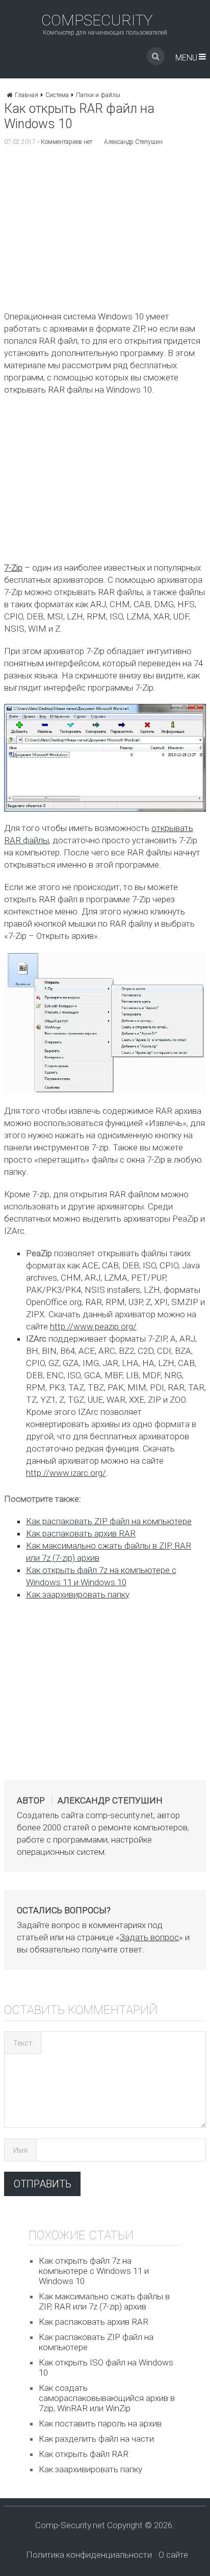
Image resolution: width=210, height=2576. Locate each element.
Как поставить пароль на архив (100, 2423)
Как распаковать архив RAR (81, 1533)
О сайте (173, 2555)
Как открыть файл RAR (84, 2454)
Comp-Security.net (70, 2525)
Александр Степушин (133, 142)
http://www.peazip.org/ (93, 1326)
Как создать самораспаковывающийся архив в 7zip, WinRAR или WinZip (107, 2398)
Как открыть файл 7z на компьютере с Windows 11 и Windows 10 (94, 2271)
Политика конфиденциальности (89, 2555)
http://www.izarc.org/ (66, 1473)
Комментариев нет (67, 142)
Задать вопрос (149, 1937)
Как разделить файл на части (96, 2439)
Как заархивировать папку (78, 1594)
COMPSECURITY (97, 20)
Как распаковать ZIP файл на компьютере (109, 1521)
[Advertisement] (105, 231)
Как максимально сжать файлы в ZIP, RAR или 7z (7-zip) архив (104, 2301)
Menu (186, 58)
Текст (23, 2043)
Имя (20, 2150)
